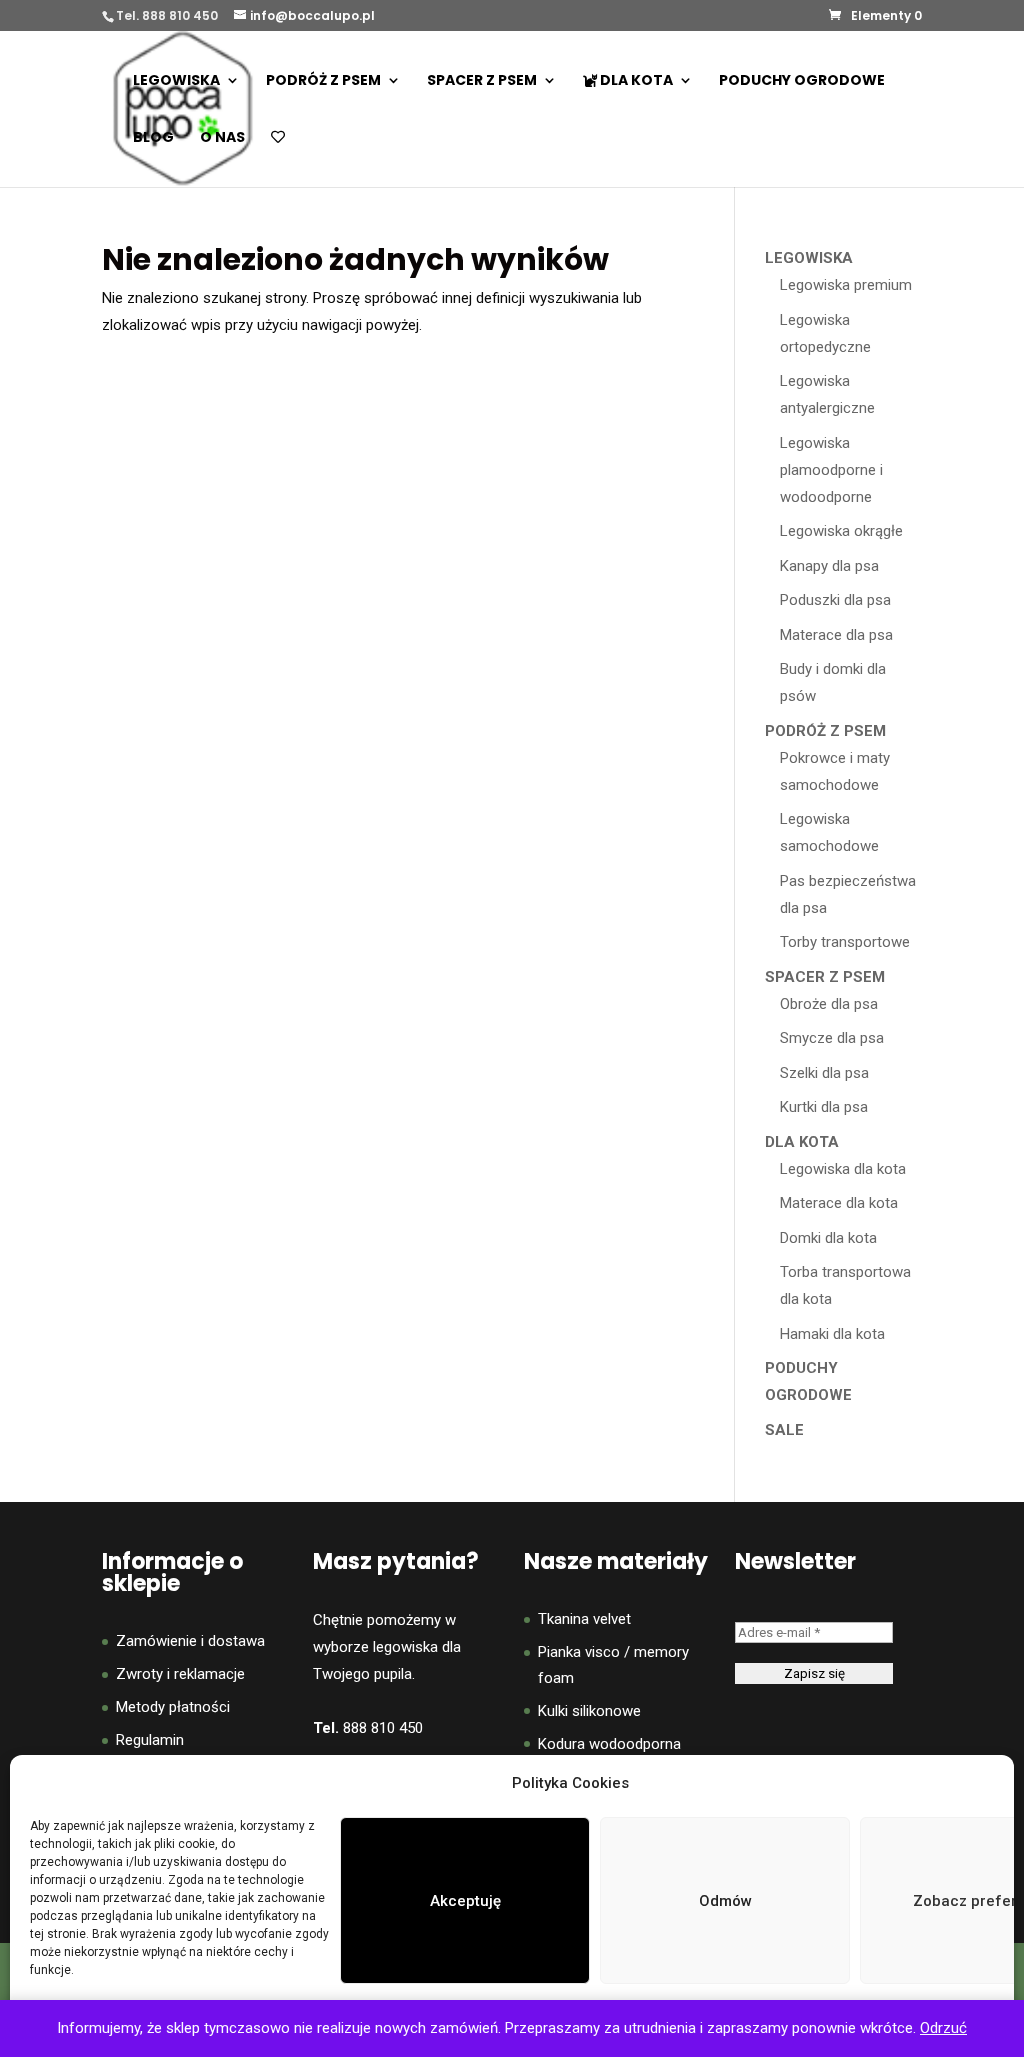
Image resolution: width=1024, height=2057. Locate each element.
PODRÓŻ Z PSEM (323, 81)
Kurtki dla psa (824, 1107)
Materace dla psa (836, 635)
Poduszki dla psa (835, 600)
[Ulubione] (278, 158)
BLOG (153, 138)
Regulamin (150, 1740)
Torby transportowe (845, 942)
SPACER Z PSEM (482, 81)
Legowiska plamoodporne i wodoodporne (831, 470)
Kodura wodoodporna (609, 1744)
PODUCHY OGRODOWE (802, 81)
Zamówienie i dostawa (190, 1641)
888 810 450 (383, 1728)
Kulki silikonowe (589, 1711)
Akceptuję (465, 1901)
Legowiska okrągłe (841, 531)
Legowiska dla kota (843, 1169)
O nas (222, 138)
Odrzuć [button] (943, 2028)
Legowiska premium (846, 285)
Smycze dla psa (832, 1038)
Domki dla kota (828, 1238)
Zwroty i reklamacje (180, 1674)
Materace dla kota (839, 1203)
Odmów (725, 1901)
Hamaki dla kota (832, 1334)
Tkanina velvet (584, 1619)
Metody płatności (173, 1707)
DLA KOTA (635, 81)
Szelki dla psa (824, 1073)
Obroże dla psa (829, 1004)
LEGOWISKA (176, 81)
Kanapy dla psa (829, 566)
